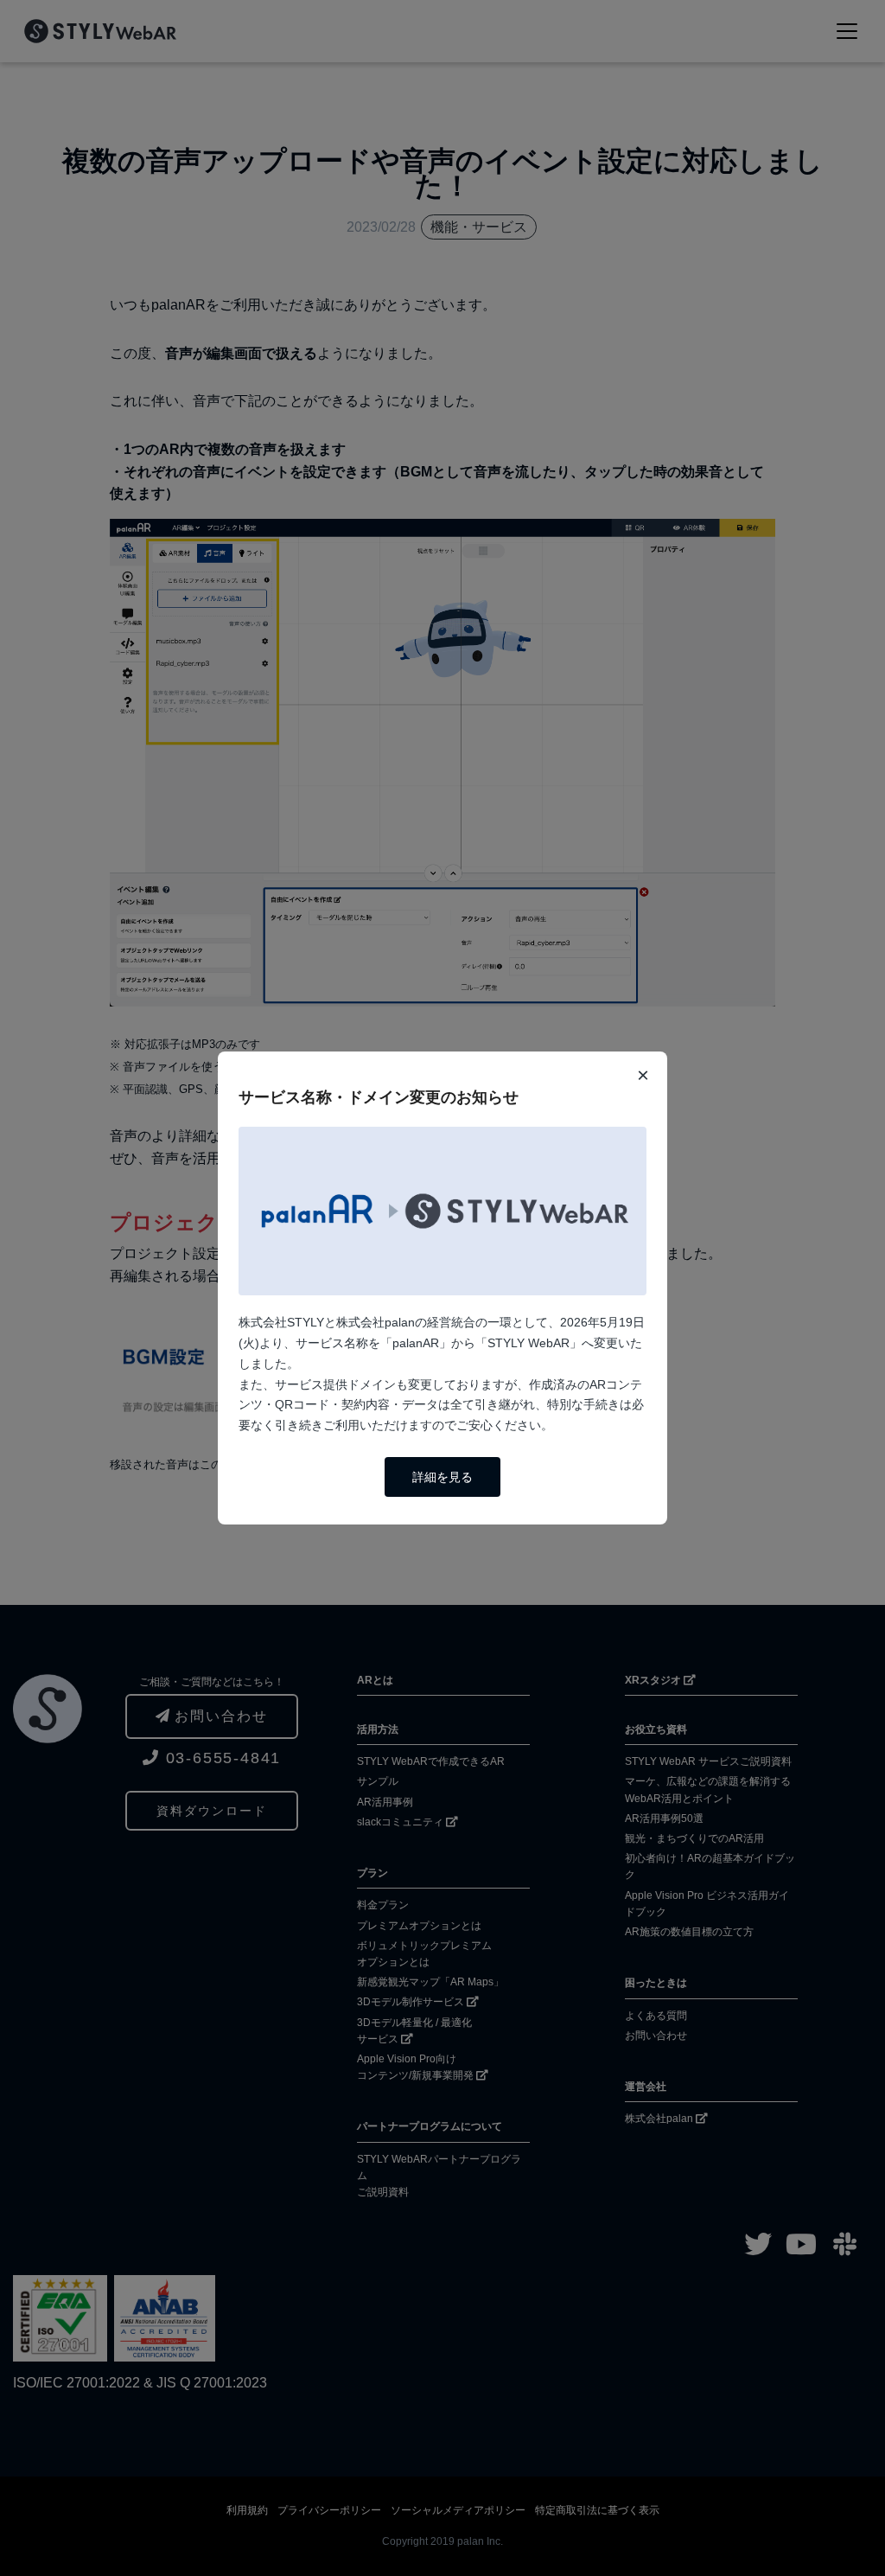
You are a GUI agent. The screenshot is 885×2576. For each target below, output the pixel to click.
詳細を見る (442, 1477)
